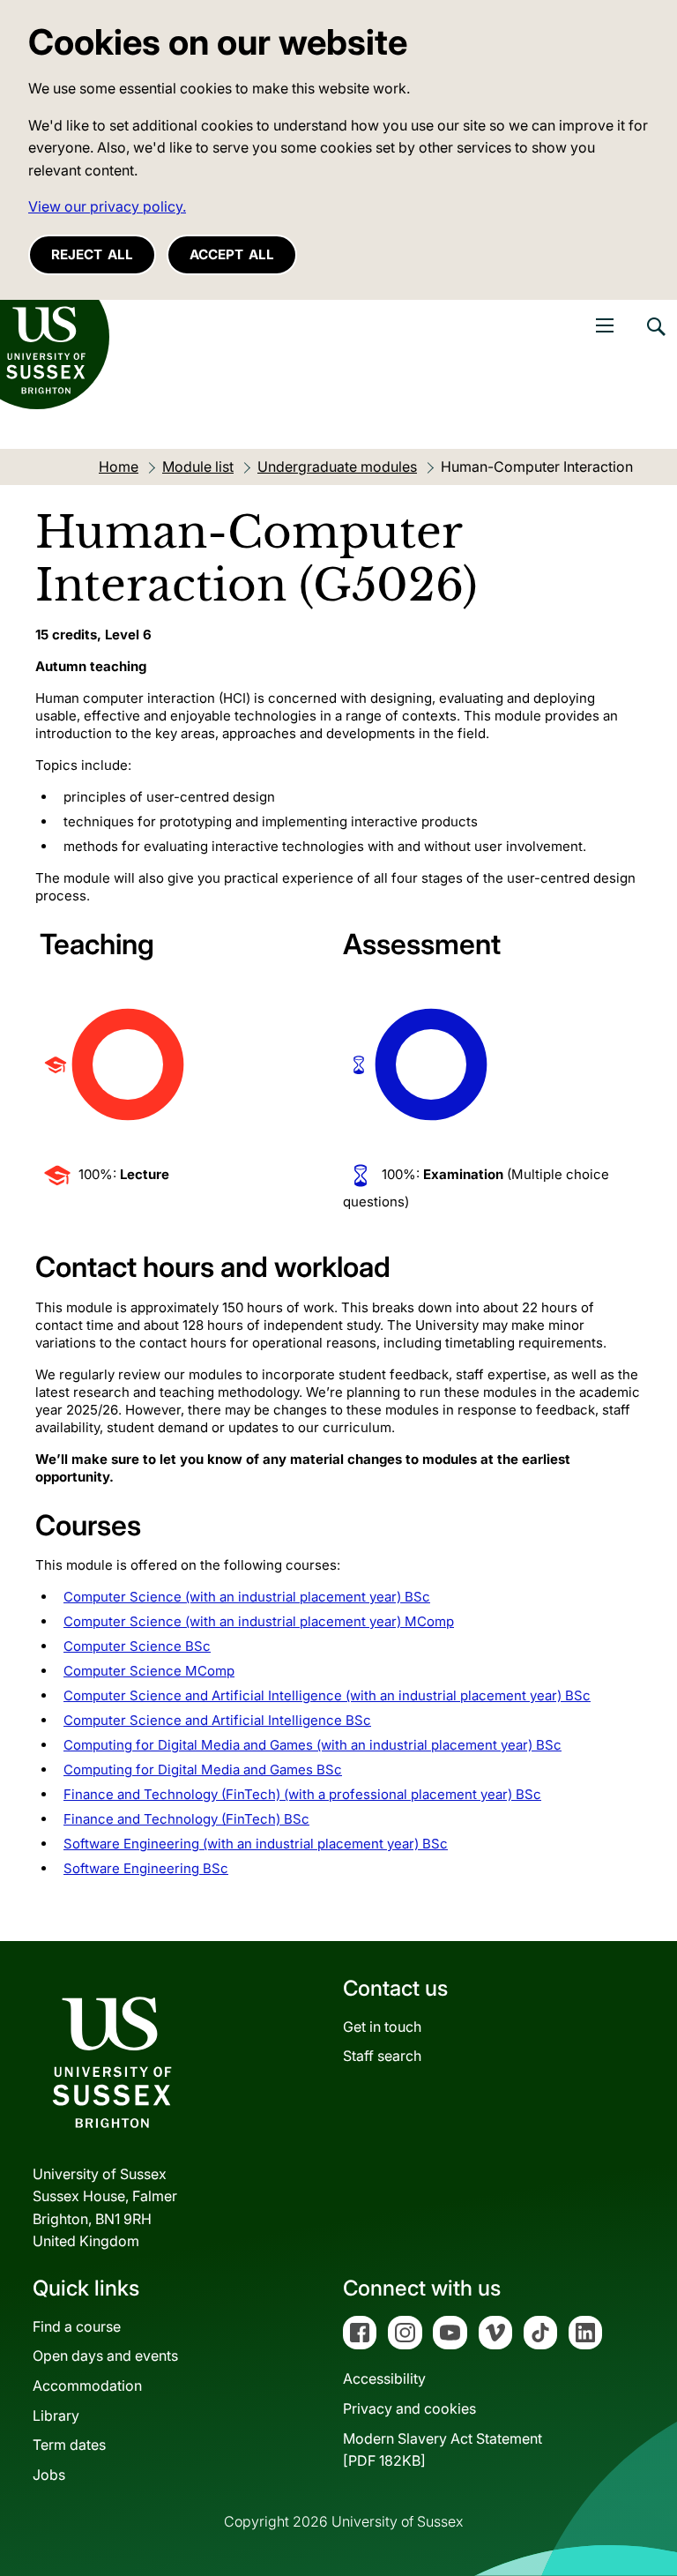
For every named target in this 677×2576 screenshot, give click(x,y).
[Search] (655, 340)
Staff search (382, 2056)
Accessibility (384, 2378)
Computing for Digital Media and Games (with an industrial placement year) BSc (312, 1745)
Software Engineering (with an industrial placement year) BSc (256, 1844)
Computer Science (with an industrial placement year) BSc (247, 1597)
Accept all (232, 254)
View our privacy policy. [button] (107, 206)
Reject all (92, 254)
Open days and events (105, 2356)
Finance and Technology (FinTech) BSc (186, 1819)
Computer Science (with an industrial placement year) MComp (259, 1621)
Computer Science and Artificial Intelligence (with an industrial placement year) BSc (327, 1695)
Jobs (49, 2475)
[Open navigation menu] (605, 325)
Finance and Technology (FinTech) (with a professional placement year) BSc (302, 1794)
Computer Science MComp (149, 1671)
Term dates (69, 2445)
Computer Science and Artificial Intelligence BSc (217, 1720)
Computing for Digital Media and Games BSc (203, 1770)
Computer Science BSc (137, 1646)
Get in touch (382, 2027)
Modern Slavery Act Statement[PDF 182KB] (443, 2450)
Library (56, 2415)
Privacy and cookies (409, 2408)
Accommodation (87, 2386)
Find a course (77, 2326)
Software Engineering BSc (146, 1868)
